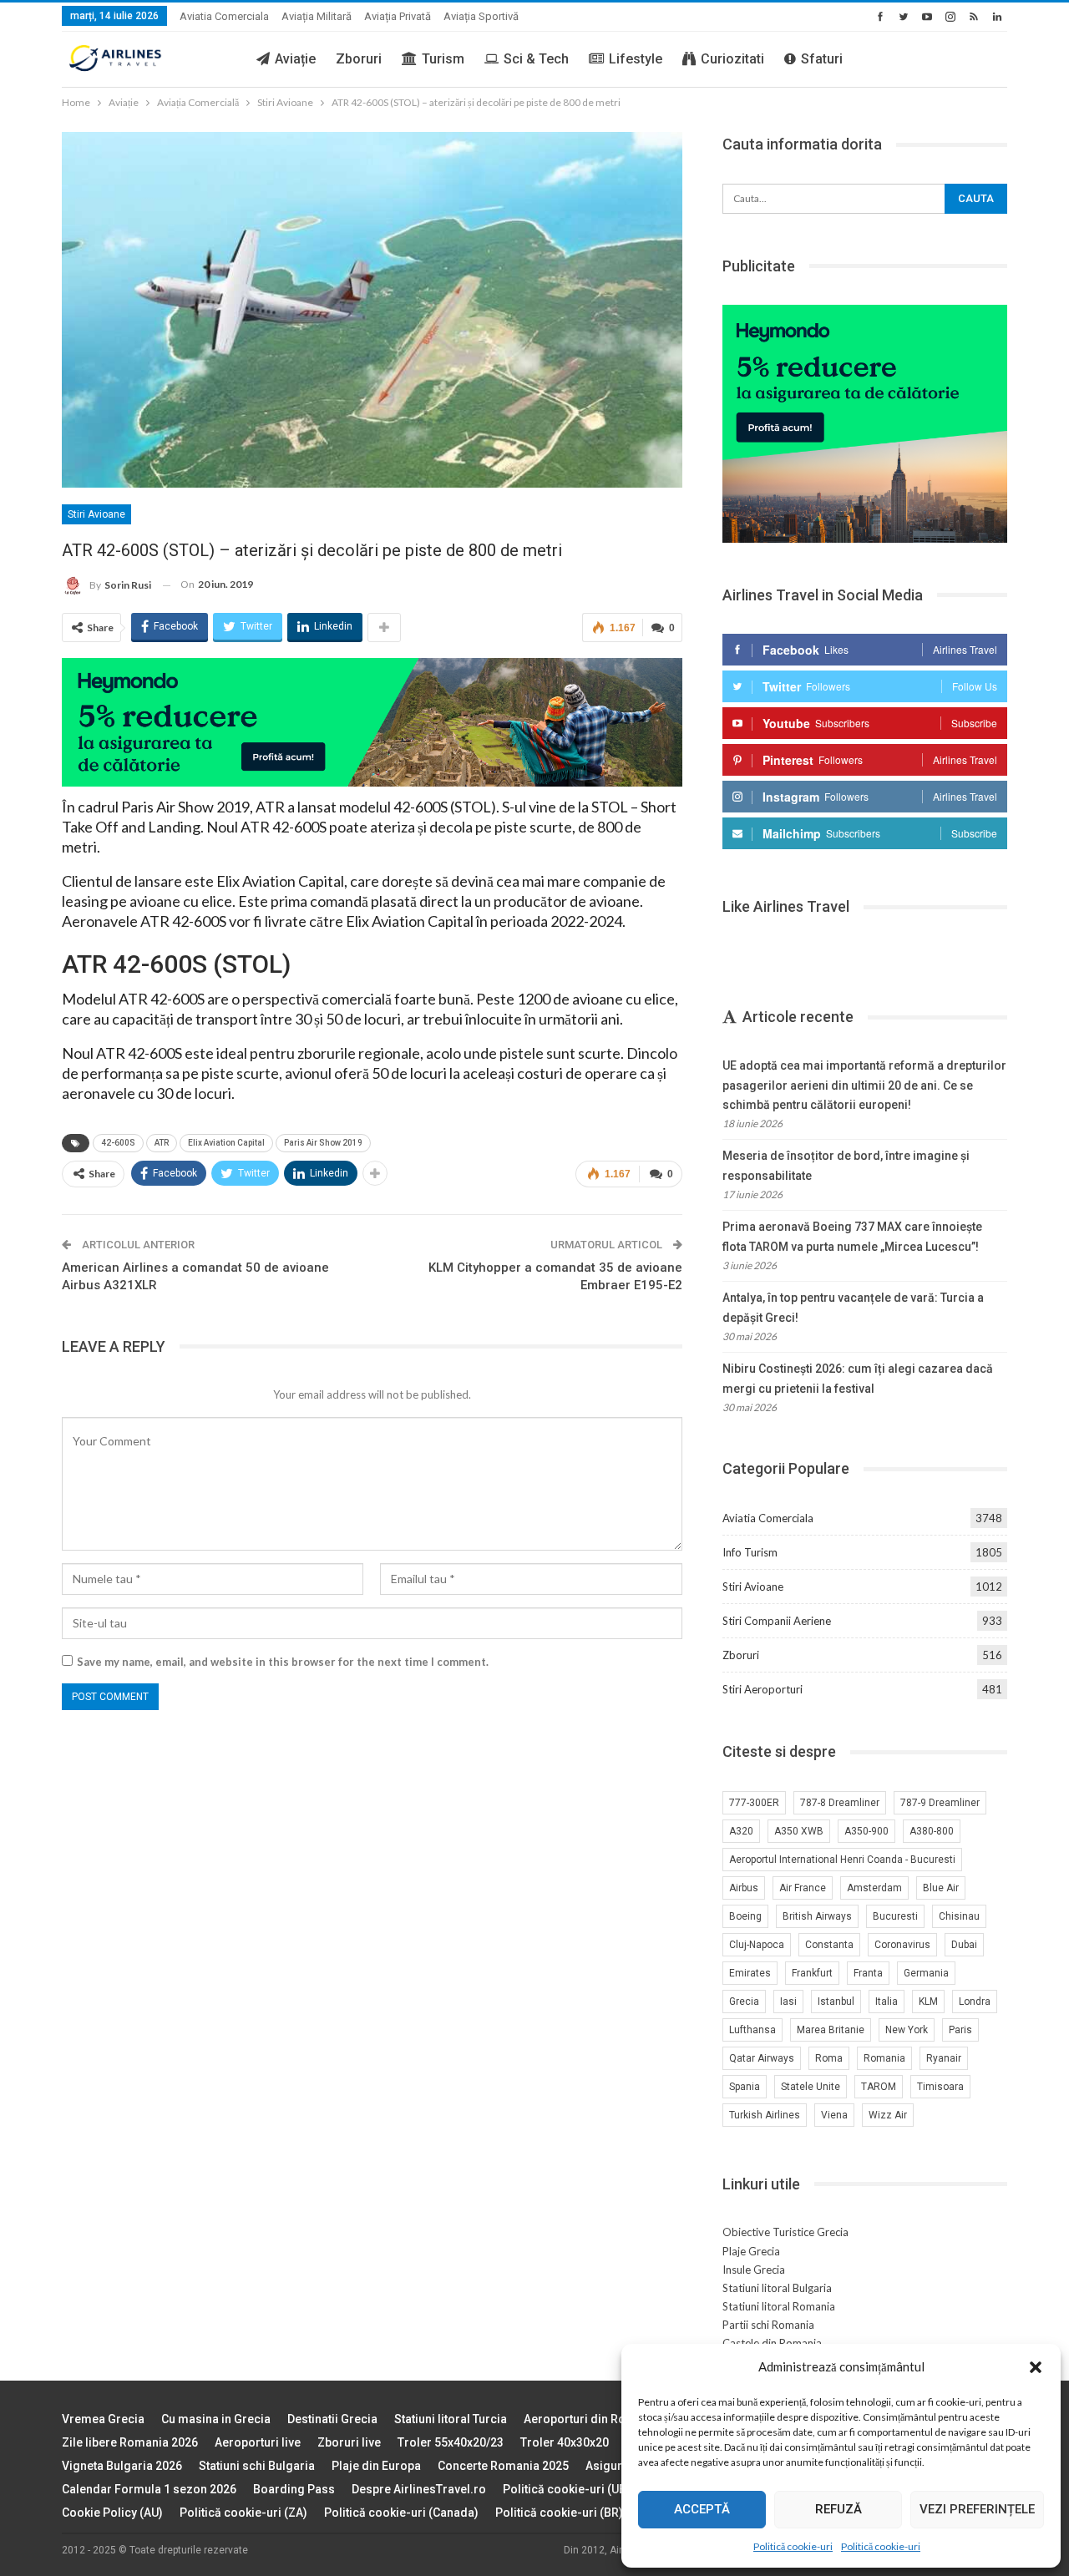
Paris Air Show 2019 (323, 1143)
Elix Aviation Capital (226, 1143)
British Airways (817, 1916)
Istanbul (836, 2002)
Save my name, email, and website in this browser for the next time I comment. (283, 1662)
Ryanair (944, 2058)
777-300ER (754, 1803)
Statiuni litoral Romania (779, 2306)
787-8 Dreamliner (840, 1803)
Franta (868, 1973)
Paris (960, 2030)
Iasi (788, 2002)
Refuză (838, 2509)
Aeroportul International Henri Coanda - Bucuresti (842, 1860)
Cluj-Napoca (757, 1945)
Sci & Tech (536, 59)
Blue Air (941, 1888)
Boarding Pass (294, 2489)
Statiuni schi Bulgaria (257, 2466)
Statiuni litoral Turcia (451, 2419)
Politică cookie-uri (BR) (559, 2513)
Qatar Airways (762, 2058)
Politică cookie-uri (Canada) (401, 2513)
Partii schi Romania (768, 2325)
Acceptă (702, 2509)
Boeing (745, 1916)
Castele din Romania (772, 2343)
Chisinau (959, 1916)
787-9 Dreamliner (940, 1803)
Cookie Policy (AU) (112, 2513)
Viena (834, 2115)
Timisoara (940, 2087)
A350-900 (866, 1831)
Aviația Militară (317, 16)
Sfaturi (822, 59)
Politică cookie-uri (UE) (566, 2489)
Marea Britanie (831, 2030)
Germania (926, 1973)
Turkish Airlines (765, 2115)
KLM (928, 2002)
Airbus (744, 1888)
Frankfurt (812, 1973)
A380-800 (932, 1831)
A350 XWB (799, 1831)
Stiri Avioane (96, 514)
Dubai (964, 1945)
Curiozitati (732, 59)
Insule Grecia (754, 2270)
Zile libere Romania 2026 (130, 2442)
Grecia (744, 2002)
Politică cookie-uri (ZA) (243, 2513)
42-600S (118, 1143)
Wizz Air (888, 2115)
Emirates (750, 1973)
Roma (829, 2058)
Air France (803, 1888)
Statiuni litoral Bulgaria (777, 2288)
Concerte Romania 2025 (503, 2466)
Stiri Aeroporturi (762, 1689)
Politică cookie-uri (793, 2546)
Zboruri (359, 59)
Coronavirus (902, 1945)
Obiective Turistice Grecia (785, 2232)
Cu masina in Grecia (216, 2419)
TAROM (879, 2087)
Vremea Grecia (103, 2419)
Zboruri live (349, 2442)
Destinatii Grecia (332, 2419)
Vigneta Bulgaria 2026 (122, 2466)
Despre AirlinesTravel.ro (419, 2489)
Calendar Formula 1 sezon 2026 (149, 2489)
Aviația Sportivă (481, 16)
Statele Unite (811, 2087)
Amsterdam (874, 1888)
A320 (741, 1831)
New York (907, 2030)
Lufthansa (752, 2030)
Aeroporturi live (258, 2442)
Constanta (829, 1945)
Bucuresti (895, 1916)
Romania (884, 2058)
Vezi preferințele (977, 2509)
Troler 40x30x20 (565, 2442)
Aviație (295, 59)
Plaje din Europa (376, 2466)
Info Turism (750, 1552)
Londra (975, 2002)
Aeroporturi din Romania (592, 2419)
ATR (162, 1143)
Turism (443, 59)
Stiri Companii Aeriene (777, 1621)
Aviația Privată (398, 16)
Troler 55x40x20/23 (451, 2442)
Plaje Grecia (751, 2251)
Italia (887, 2002)
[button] (1036, 2367)
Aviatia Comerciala (224, 16)
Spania (745, 2087)
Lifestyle (636, 59)
